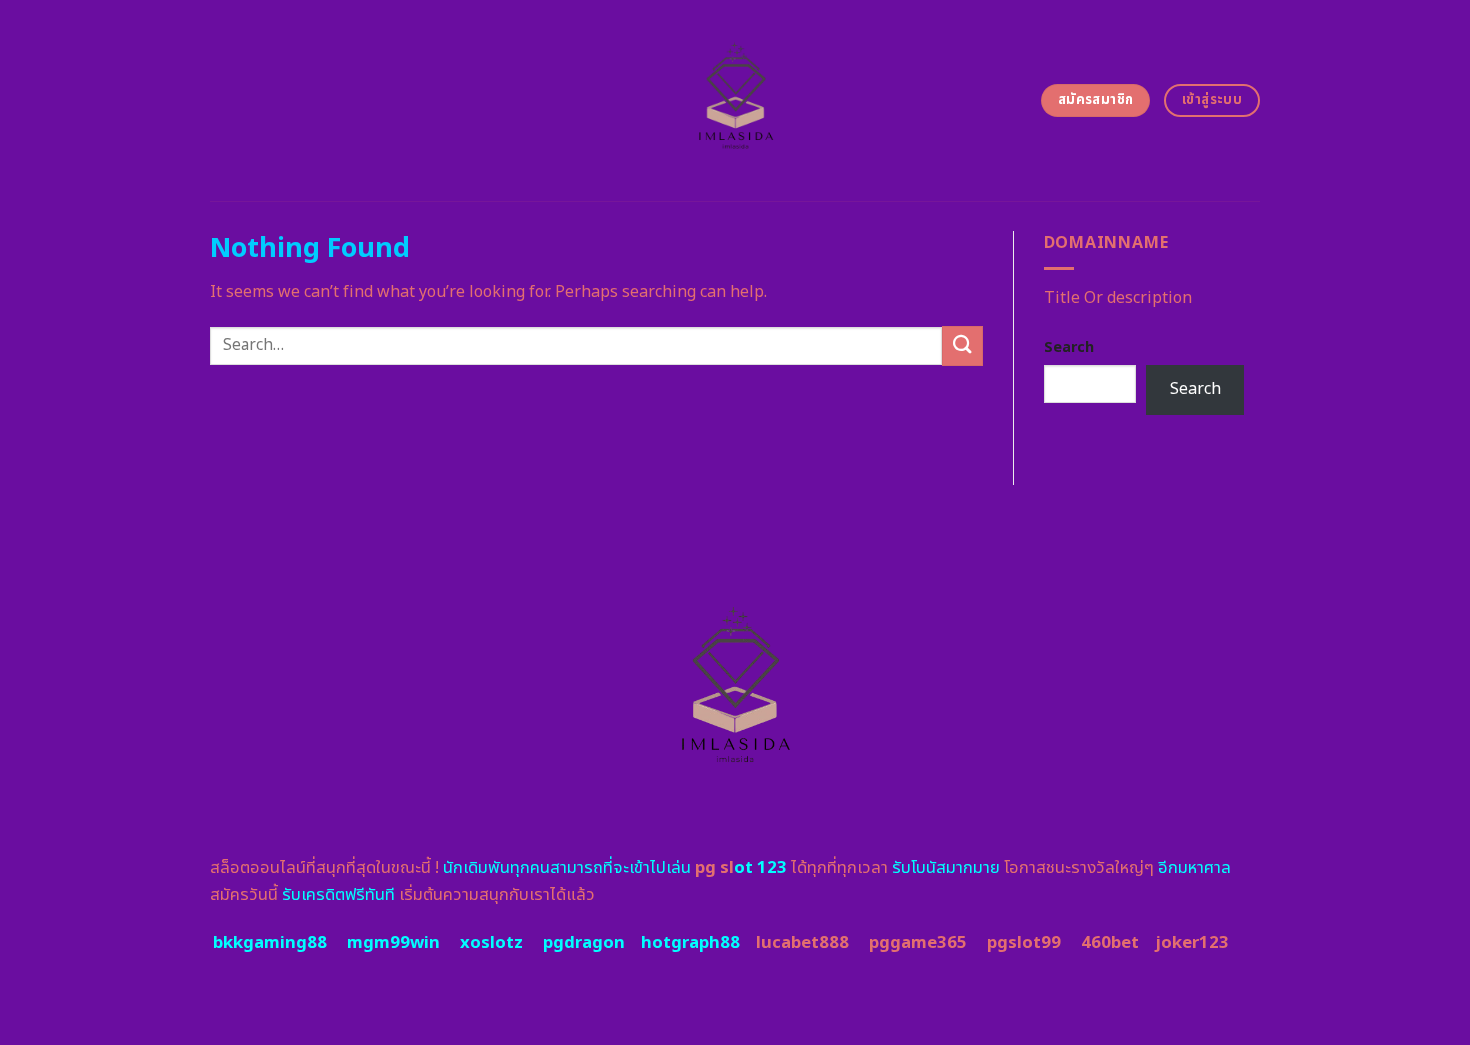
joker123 (1192, 943)
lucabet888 (802, 943)
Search (1069, 347)
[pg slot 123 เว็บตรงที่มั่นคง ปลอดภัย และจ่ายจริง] (735, 100)
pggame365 (918, 943)
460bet (1110, 943)
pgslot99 (1024, 943)
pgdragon (584, 943)
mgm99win (393, 943)
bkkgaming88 (270, 943)
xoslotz (491, 943)
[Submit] (962, 345)
